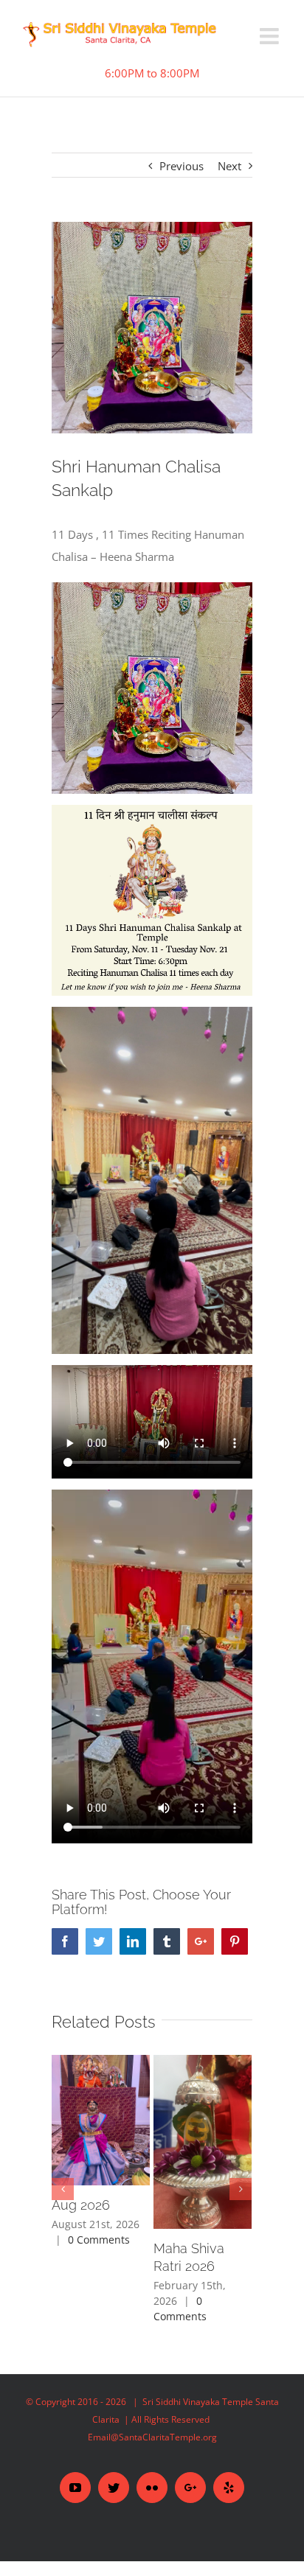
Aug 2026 (81, 2205)
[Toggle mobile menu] (271, 36)
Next (229, 166)
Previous (182, 166)
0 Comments (99, 2240)
